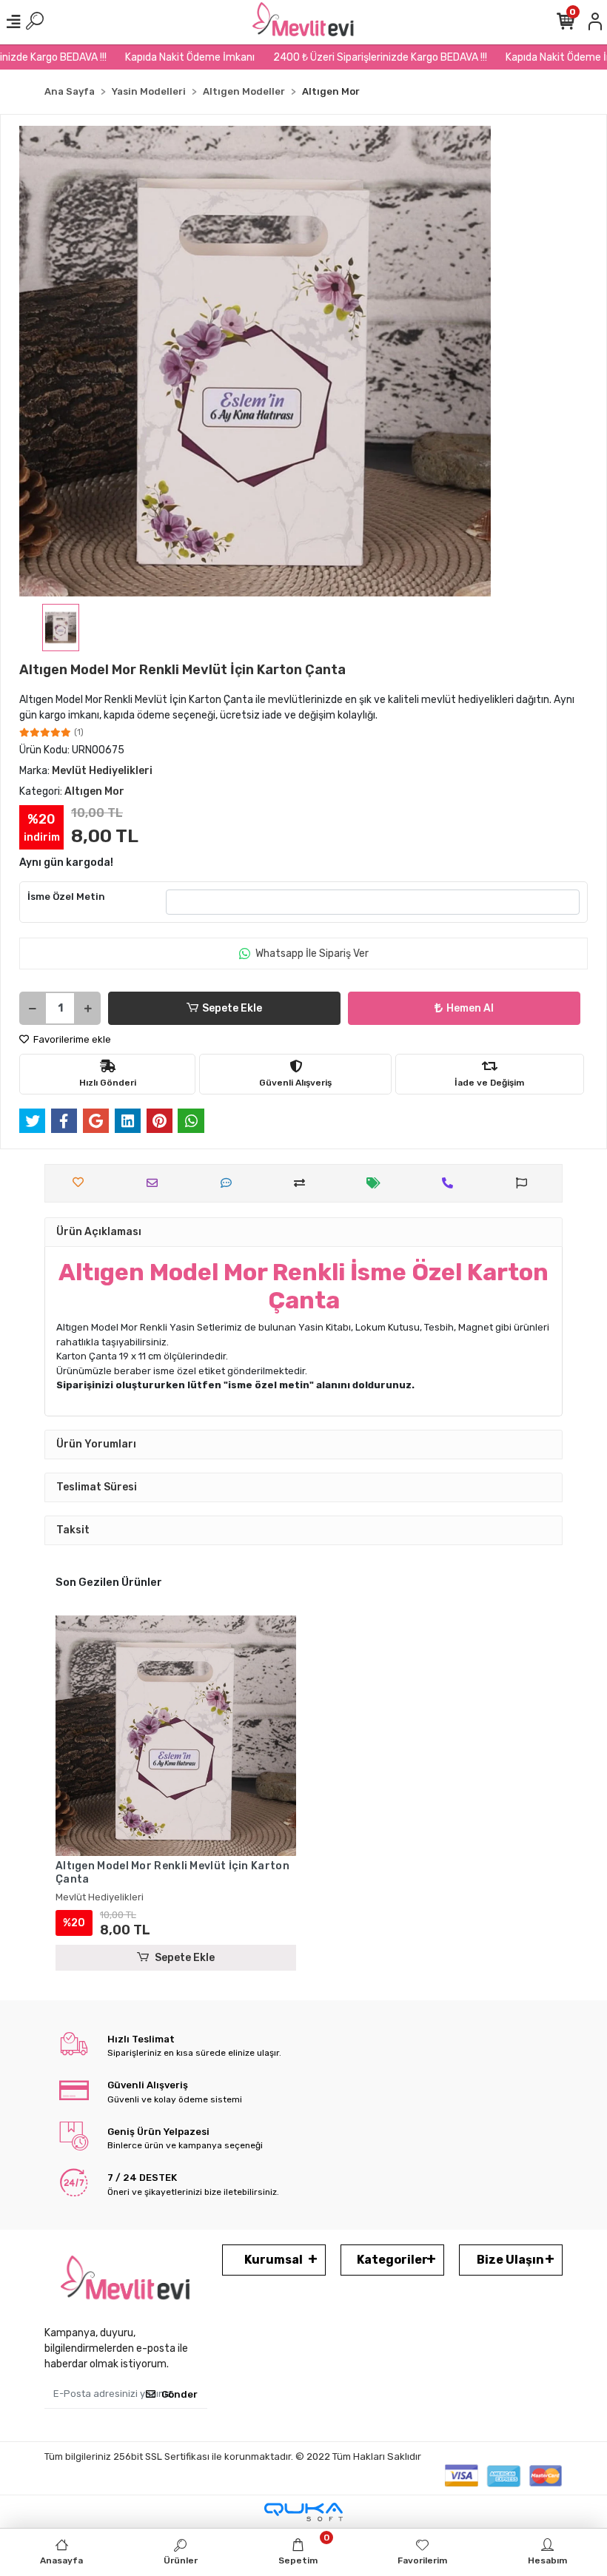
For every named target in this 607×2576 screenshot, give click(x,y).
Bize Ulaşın (510, 2260)
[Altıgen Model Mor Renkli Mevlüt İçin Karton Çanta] (176, 1736)
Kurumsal (274, 2260)
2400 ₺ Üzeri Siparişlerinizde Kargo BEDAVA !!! (352, 57)
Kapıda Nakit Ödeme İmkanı (162, 57)
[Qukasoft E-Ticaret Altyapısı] (303, 2512)
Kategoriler (392, 2260)
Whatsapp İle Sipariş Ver (312, 954)
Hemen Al (470, 1008)
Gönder (180, 2394)
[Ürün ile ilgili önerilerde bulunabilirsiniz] (525, 1183)
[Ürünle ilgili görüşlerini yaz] (230, 1183)
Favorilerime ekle (71, 1039)
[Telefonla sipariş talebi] (451, 1183)
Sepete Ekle (232, 1008)
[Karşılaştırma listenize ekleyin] (303, 1183)
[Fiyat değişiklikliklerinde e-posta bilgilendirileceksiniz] (377, 1183)
